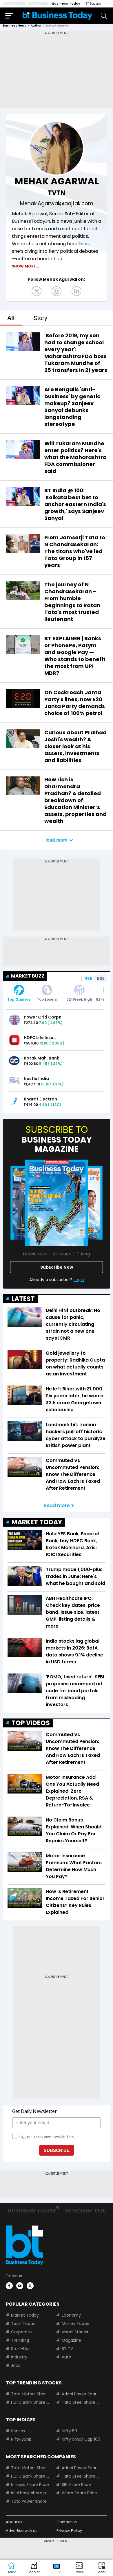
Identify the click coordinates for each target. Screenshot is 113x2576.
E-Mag (83, 1254)
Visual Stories (75, 2332)
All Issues (62, 1254)
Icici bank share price (30, 2493)
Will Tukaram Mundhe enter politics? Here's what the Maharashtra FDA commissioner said (75, 457)
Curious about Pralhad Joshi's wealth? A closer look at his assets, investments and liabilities (75, 746)
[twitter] (30, 2286)
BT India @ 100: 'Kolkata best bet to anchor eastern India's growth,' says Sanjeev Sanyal (75, 504)
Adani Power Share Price (81, 2394)
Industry (19, 2357)
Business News (14, 26)
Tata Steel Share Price (81, 2402)
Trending (20, 2340)
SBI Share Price (76, 2485)
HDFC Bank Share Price (30, 2402)
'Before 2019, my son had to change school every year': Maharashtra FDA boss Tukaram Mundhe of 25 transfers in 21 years (76, 353)
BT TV (67, 2349)
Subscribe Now (57, 1267)
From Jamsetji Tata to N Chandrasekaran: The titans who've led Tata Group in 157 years (75, 551)
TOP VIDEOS (31, 1723)
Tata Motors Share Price (30, 2394)
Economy (71, 2315)
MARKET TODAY (37, 1522)
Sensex (18, 2431)
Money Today (75, 2324)
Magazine (71, 2340)
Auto (66, 2357)
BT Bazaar (93, 3)
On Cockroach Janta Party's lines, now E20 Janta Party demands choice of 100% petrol (75, 703)
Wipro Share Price (79, 2493)
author (36, 26)
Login (79, 1280)
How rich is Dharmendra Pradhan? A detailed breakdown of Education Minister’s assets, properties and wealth (75, 800)
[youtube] (20, 2286)
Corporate (21, 2332)
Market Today (25, 2315)
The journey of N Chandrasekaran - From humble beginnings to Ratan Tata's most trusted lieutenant (72, 602)
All (11, 318)
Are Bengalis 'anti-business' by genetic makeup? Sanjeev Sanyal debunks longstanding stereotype (72, 407)
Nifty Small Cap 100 (81, 2439)
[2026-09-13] (57, 1203)
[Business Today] (57, 15)
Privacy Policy (69, 2531)
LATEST (23, 1299)
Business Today (66, 3)
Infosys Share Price (30, 2485)
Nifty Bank (21, 2439)
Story (40, 318)
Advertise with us (22, 2531)
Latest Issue (35, 1254)
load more (57, 840)
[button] (102, 2568)
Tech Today (23, 2324)
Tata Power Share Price (30, 2501)
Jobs (16, 2365)
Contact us (67, 2522)
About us (14, 2522)
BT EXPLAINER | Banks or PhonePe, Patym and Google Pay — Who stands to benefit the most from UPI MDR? (75, 656)
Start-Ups (21, 2349)
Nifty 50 (69, 2431)
